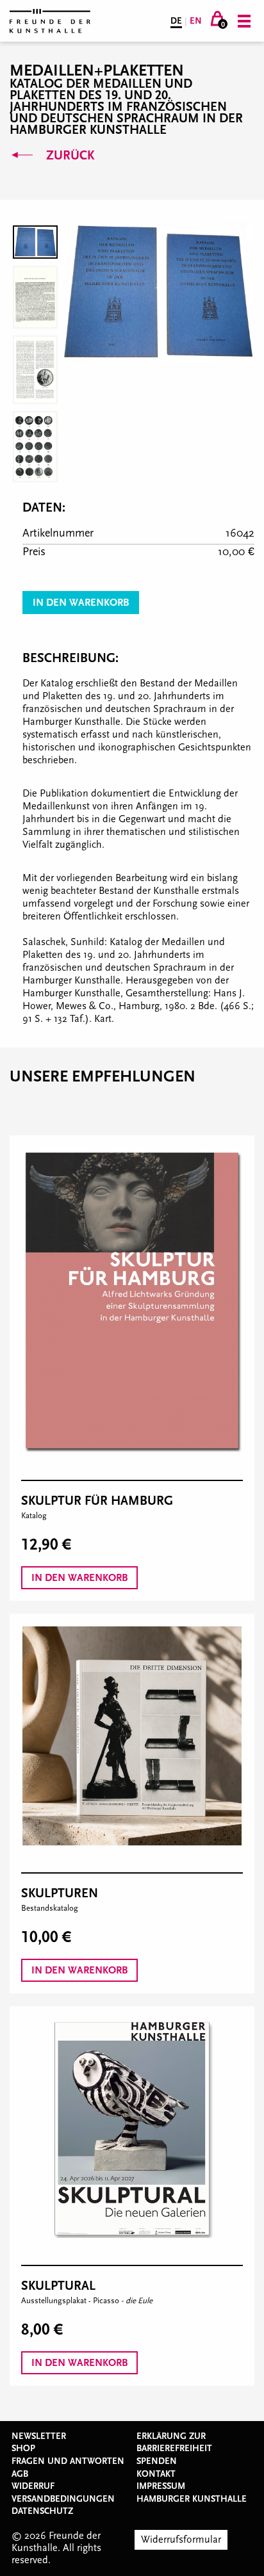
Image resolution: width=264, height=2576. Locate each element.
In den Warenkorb (81, 603)
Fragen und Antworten (68, 2461)
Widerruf (33, 2486)
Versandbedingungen (63, 2499)
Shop (23, 2449)
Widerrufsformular (181, 2540)
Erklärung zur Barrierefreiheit (174, 2443)
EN (196, 21)
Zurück (69, 156)
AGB (20, 2474)
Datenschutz (42, 2511)
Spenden (157, 2461)
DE (176, 21)
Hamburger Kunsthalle (192, 2499)
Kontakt (156, 2474)
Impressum (161, 2486)
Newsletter (39, 2436)
